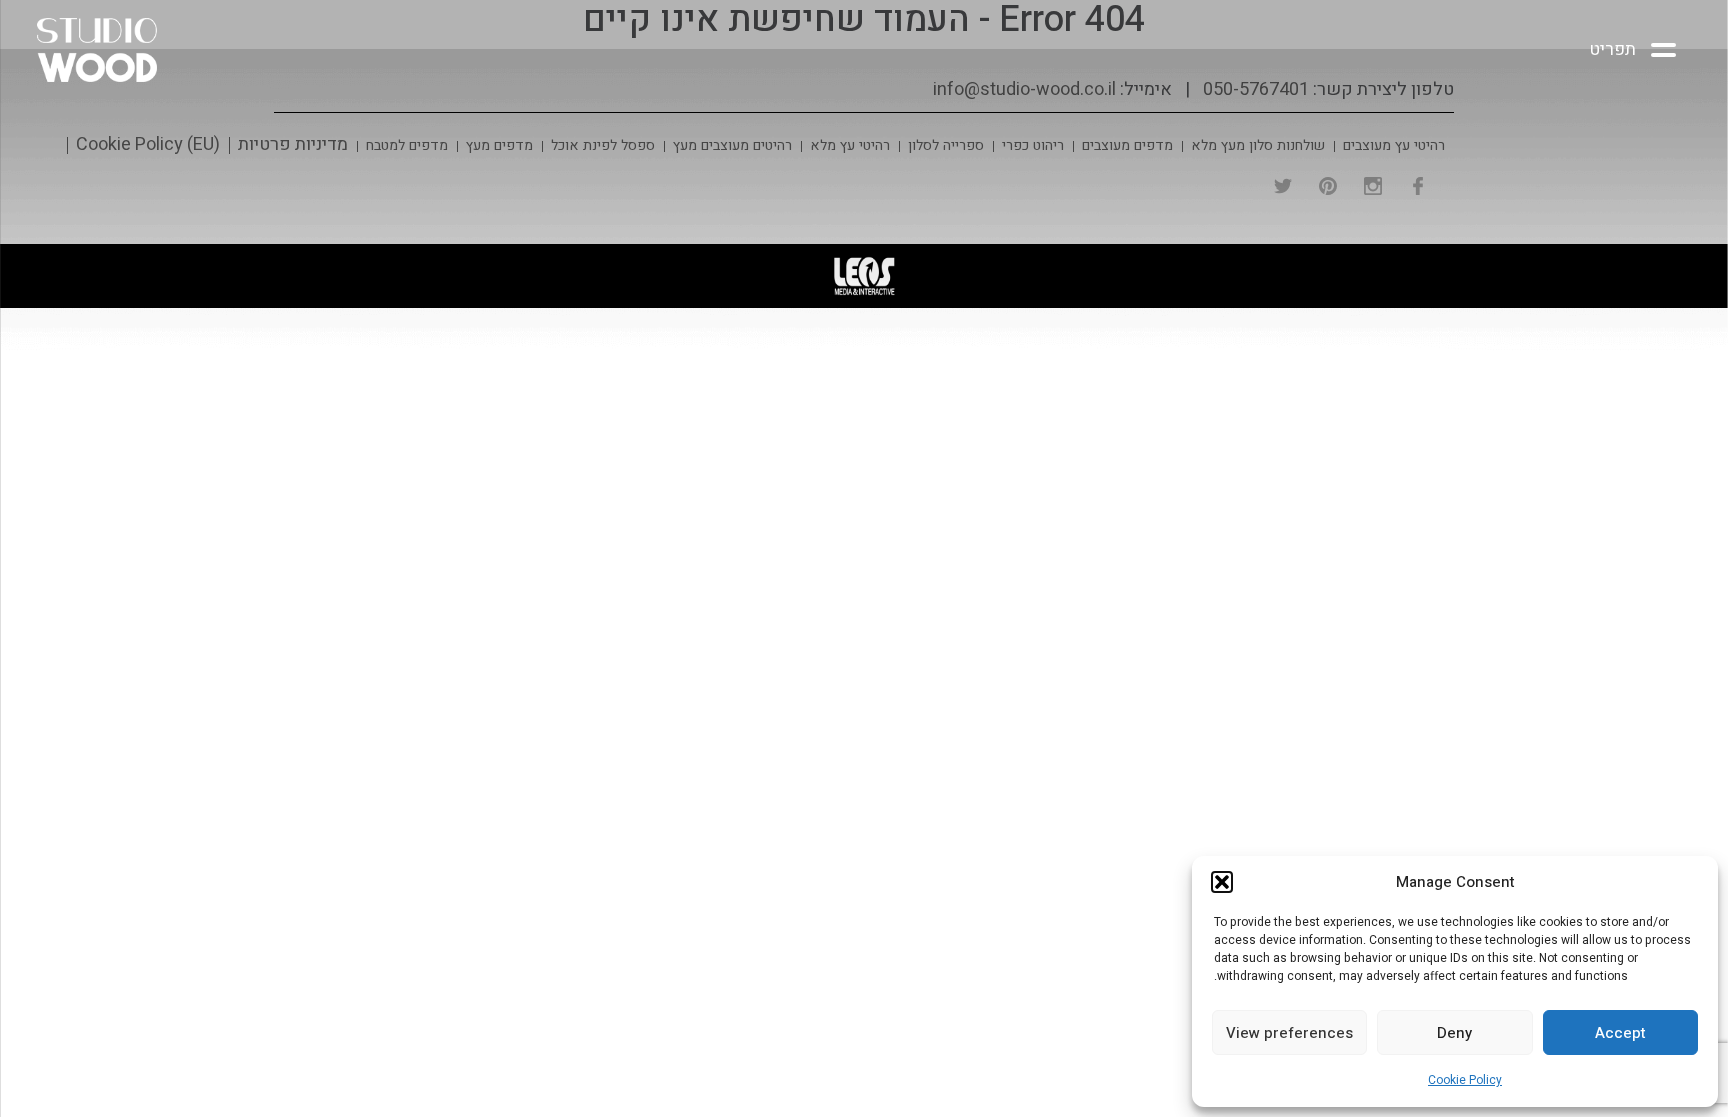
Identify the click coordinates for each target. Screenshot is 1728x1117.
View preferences (1289, 1033)
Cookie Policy (1465, 1080)
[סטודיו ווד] (122, 50)
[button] (1222, 882)
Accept (1620, 1033)
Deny (1454, 1033)
